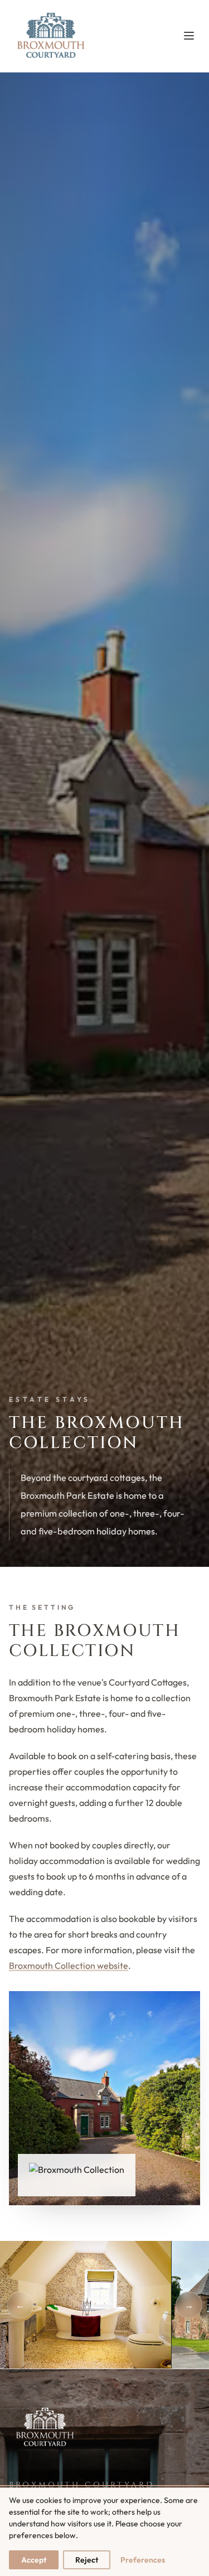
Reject (87, 2560)
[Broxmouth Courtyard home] (50, 36)
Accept (34, 2560)
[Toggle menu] (189, 36)
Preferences (143, 2560)
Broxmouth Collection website (69, 1965)
